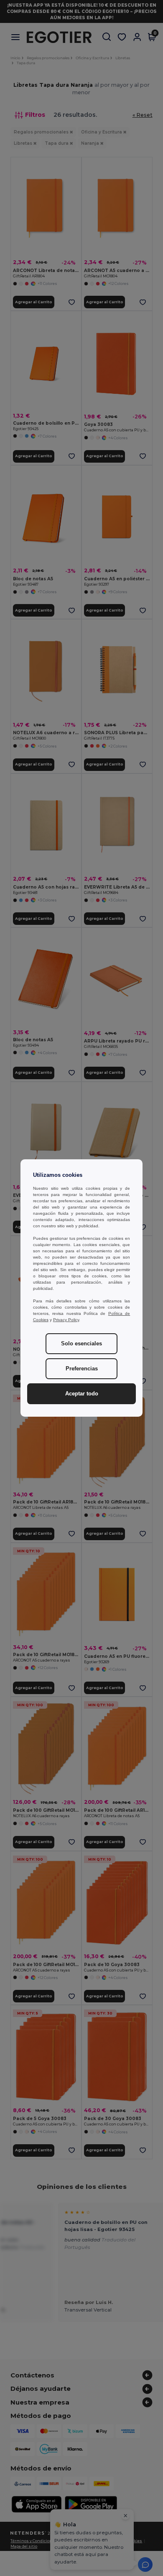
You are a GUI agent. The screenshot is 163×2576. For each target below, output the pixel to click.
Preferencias (82, 1369)
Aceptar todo (82, 1394)
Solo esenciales (81, 1344)
